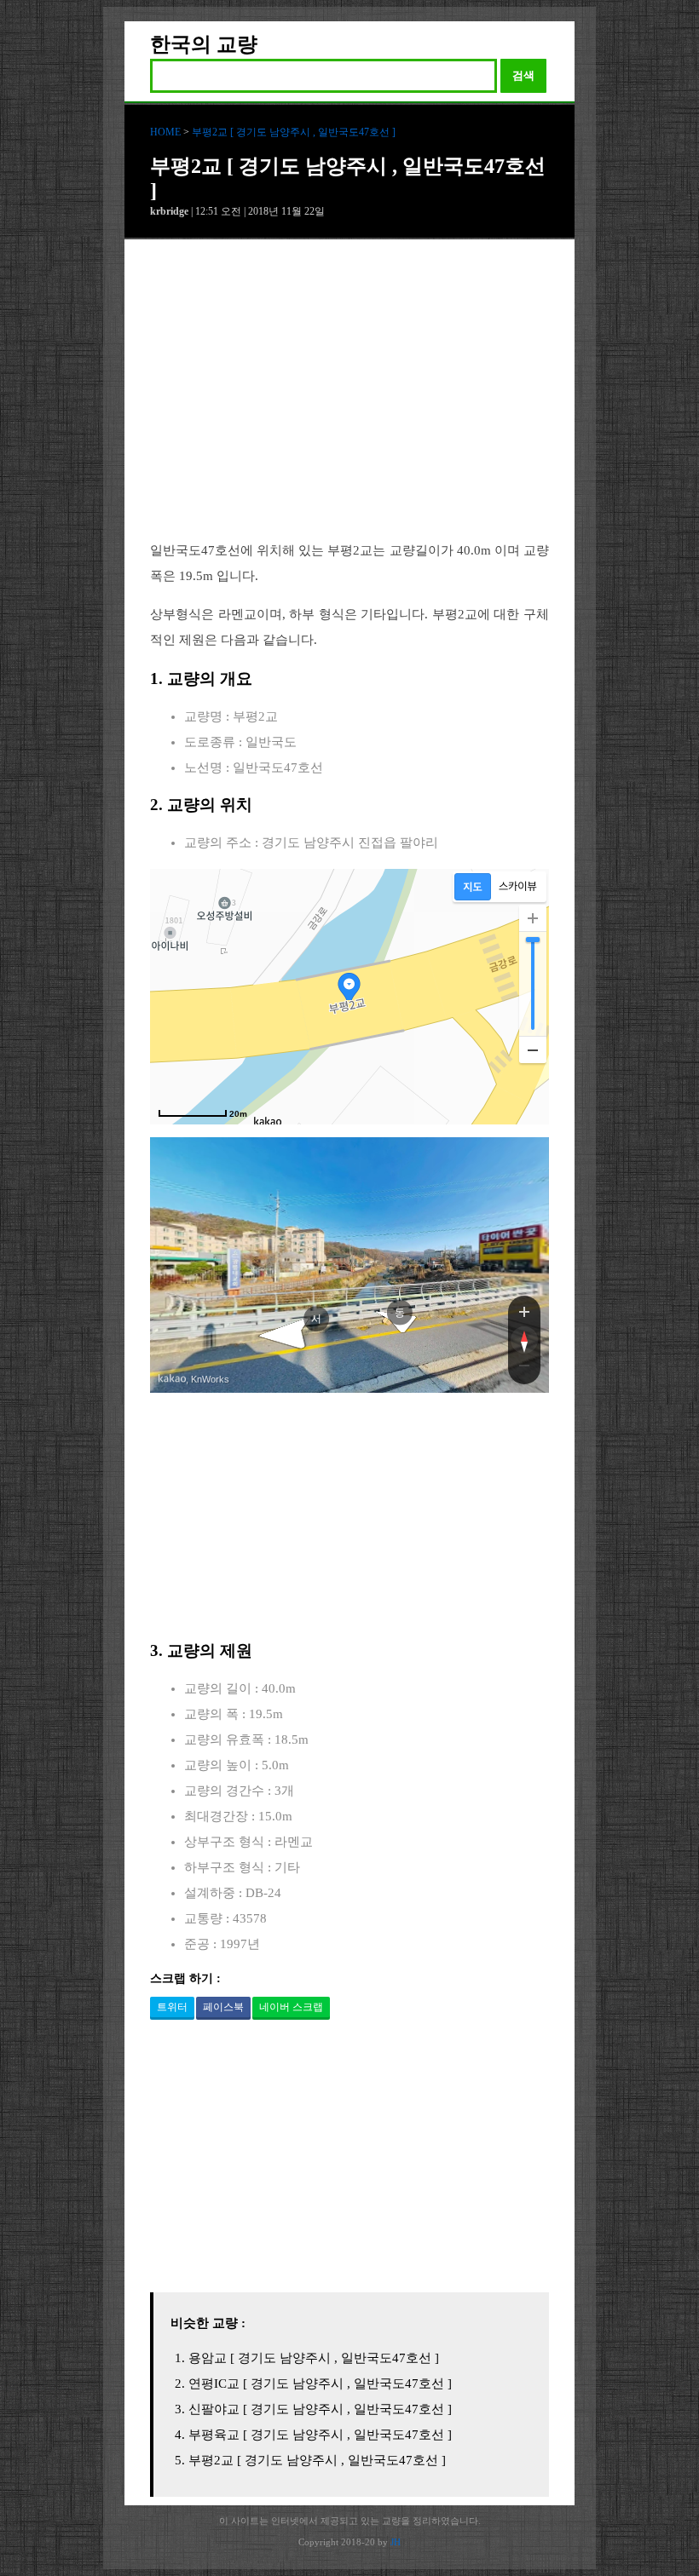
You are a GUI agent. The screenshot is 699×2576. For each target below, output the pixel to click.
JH (396, 2542)
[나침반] (524, 1340)
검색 (523, 75)
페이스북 (223, 2007)
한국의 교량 (204, 44)
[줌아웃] (524, 1369)
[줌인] (524, 1311)
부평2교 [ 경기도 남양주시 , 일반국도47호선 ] (294, 132)
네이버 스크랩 (291, 2007)
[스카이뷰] (518, 887)
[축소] (533, 1049)
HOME (165, 132)
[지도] (473, 887)
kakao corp (172, 1379)
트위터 (172, 2007)
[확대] (533, 918)
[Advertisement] (349, 403)
